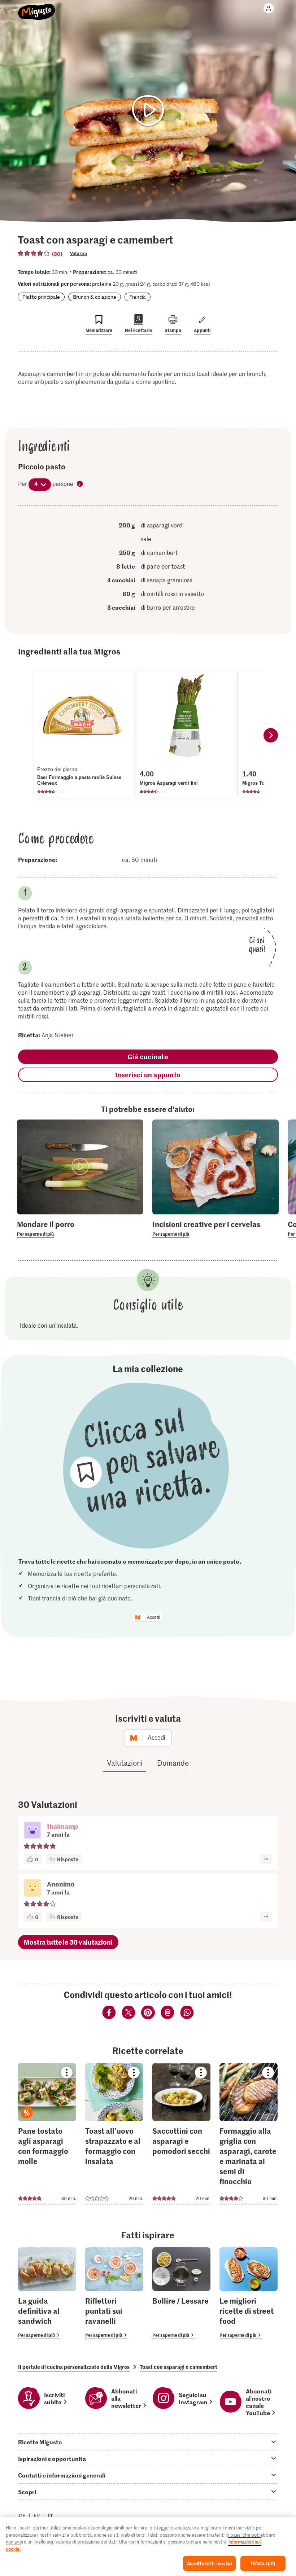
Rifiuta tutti (263, 2563)
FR (37, 2516)
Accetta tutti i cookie (209, 2563)
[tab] (148, 2442)
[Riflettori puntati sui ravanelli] (114, 2293)
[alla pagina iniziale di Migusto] (37, 8)
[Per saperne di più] (80, 1228)
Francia (138, 297)
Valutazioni (125, 1763)
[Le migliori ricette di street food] (249, 2293)
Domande (173, 1763)
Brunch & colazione (95, 297)
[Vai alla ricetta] (47, 2134)
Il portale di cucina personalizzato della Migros (74, 2367)
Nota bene (80, 484)
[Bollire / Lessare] (181, 2293)
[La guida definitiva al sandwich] (47, 2293)
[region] (148, 2546)
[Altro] (266, 1859)
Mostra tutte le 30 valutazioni (68, 1942)
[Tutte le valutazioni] (34, 253)
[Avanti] (271, 735)
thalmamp (62, 1826)
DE (22, 2516)
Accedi (154, 1617)
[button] (32, 1831)
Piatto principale (41, 297)
